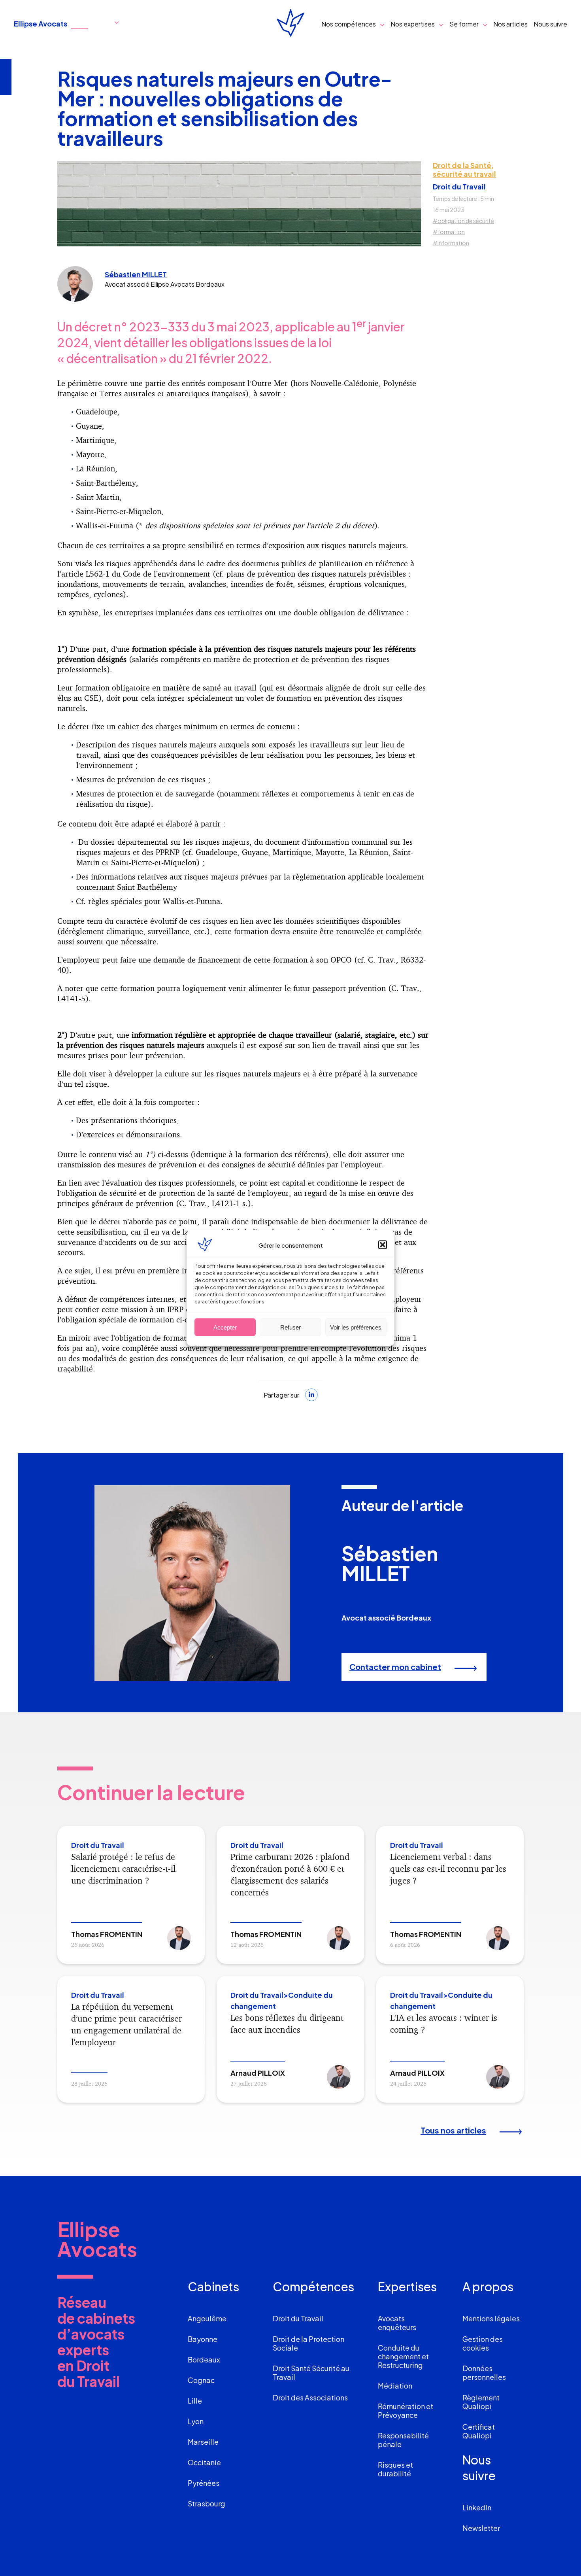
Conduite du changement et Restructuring (403, 2356)
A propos (488, 2287)
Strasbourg (207, 2503)
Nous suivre (550, 24)
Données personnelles (484, 2373)
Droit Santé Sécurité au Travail (311, 2373)
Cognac (201, 2380)
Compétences (313, 2287)
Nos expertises (413, 24)
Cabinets (213, 2287)
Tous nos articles (453, 2130)
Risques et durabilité (395, 2469)
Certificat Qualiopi (479, 2431)
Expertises (407, 2287)
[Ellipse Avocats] (290, 24)
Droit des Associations (310, 2397)
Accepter (225, 1327)
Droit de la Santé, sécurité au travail (464, 170)
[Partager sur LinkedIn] (311, 1395)
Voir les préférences (356, 1327)
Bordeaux (204, 2359)
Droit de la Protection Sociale (308, 2343)
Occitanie (204, 2462)
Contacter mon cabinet (395, 1667)
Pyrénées (204, 2483)
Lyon (196, 2421)
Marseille (203, 2442)
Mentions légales (491, 2318)
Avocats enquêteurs (397, 2323)
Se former (464, 24)
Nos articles (510, 24)
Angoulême (207, 2318)
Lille (195, 2401)
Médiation (395, 2386)
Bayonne (203, 2339)
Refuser (290, 1327)
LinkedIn (477, 2507)
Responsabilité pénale (403, 2440)
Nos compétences (349, 24)
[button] (383, 1245)
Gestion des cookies (483, 2343)
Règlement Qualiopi (481, 2402)
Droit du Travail (459, 187)
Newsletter (481, 2528)
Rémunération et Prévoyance (406, 2411)
